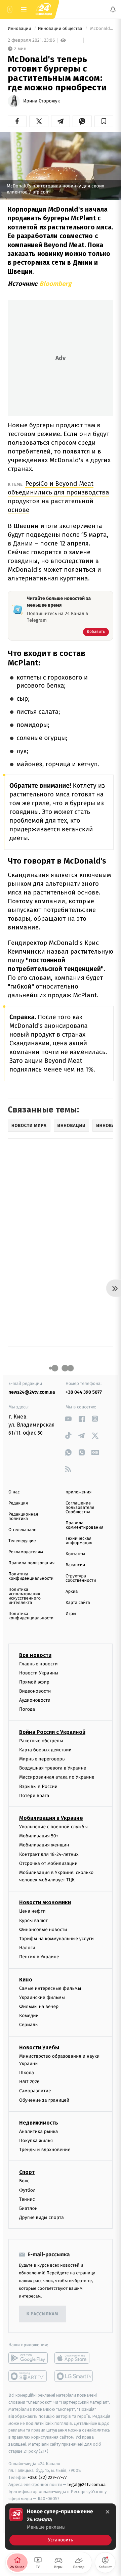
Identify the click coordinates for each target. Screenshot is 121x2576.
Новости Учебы (39, 2047)
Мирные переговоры (42, 1759)
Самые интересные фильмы (50, 1988)
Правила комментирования (85, 1525)
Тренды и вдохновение (45, 2150)
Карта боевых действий (45, 1750)
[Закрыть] (108, 2512)
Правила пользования (31, 1563)
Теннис (27, 2199)
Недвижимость (39, 2123)
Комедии (29, 2016)
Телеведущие (22, 1541)
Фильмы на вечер (39, 2006)
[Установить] (61, 2527)
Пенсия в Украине (39, 1957)
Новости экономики (45, 1903)
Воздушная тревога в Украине (53, 1768)
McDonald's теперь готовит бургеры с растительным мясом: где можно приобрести (101, 29)
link (68, 1419)
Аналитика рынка (39, 2131)
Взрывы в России (38, 1786)
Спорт (27, 2172)
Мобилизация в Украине (51, 1818)
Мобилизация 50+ (39, 1836)
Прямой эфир (34, 1682)
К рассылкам (42, 2314)
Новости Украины (39, 1673)
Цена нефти (32, 1911)
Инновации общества (61, 29)
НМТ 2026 (29, 2082)
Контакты (75, 1554)
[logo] (44, 9)
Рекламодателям (26, 1552)
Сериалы (29, 2025)
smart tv (28, 2376)
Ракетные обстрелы (41, 1741)
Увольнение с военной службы (53, 1827)
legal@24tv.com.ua (87, 2484)
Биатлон (28, 2208)
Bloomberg (55, 284)
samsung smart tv (74, 2376)
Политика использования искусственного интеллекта (25, 1596)
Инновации (20, 29)
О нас (14, 1492)
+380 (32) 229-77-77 (47, 2477)
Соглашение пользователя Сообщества (80, 1508)
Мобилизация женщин (44, 1845)
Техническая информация (79, 1541)
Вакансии (75, 1565)
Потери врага (34, 1796)
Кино (26, 1980)
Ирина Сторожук (42, 101)
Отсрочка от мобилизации (48, 1863)
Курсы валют (33, 1920)
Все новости (35, 1655)
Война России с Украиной (52, 1732)
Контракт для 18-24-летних (49, 1854)
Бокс (24, 2181)
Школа (27, 2073)
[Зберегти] (104, 121)
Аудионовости (35, 1700)
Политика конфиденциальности (31, 1576)
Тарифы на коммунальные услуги (56, 1939)
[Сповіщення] (113, 9)
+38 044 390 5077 (84, 1392)
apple (74, 2358)
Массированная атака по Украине (57, 1777)
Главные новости (38, 1664)
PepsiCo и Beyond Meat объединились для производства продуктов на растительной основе (58, 497)
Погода (27, 1710)
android (28, 2358)
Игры (71, 1614)
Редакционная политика (23, 1517)
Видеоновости (35, 1691)
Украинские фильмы (42, 1997)
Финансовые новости (43, 1930)
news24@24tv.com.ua (32, 1392)
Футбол (27, 2190)
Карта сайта (78, 1603)
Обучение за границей (44, 2100)
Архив (72, 1592)
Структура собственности (81, 1578)
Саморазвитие (35, 2091)
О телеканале (22, 1530)
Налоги (27, 1948)
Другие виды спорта (42, 2217)
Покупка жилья (36, 2141)
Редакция (18, 1503)
